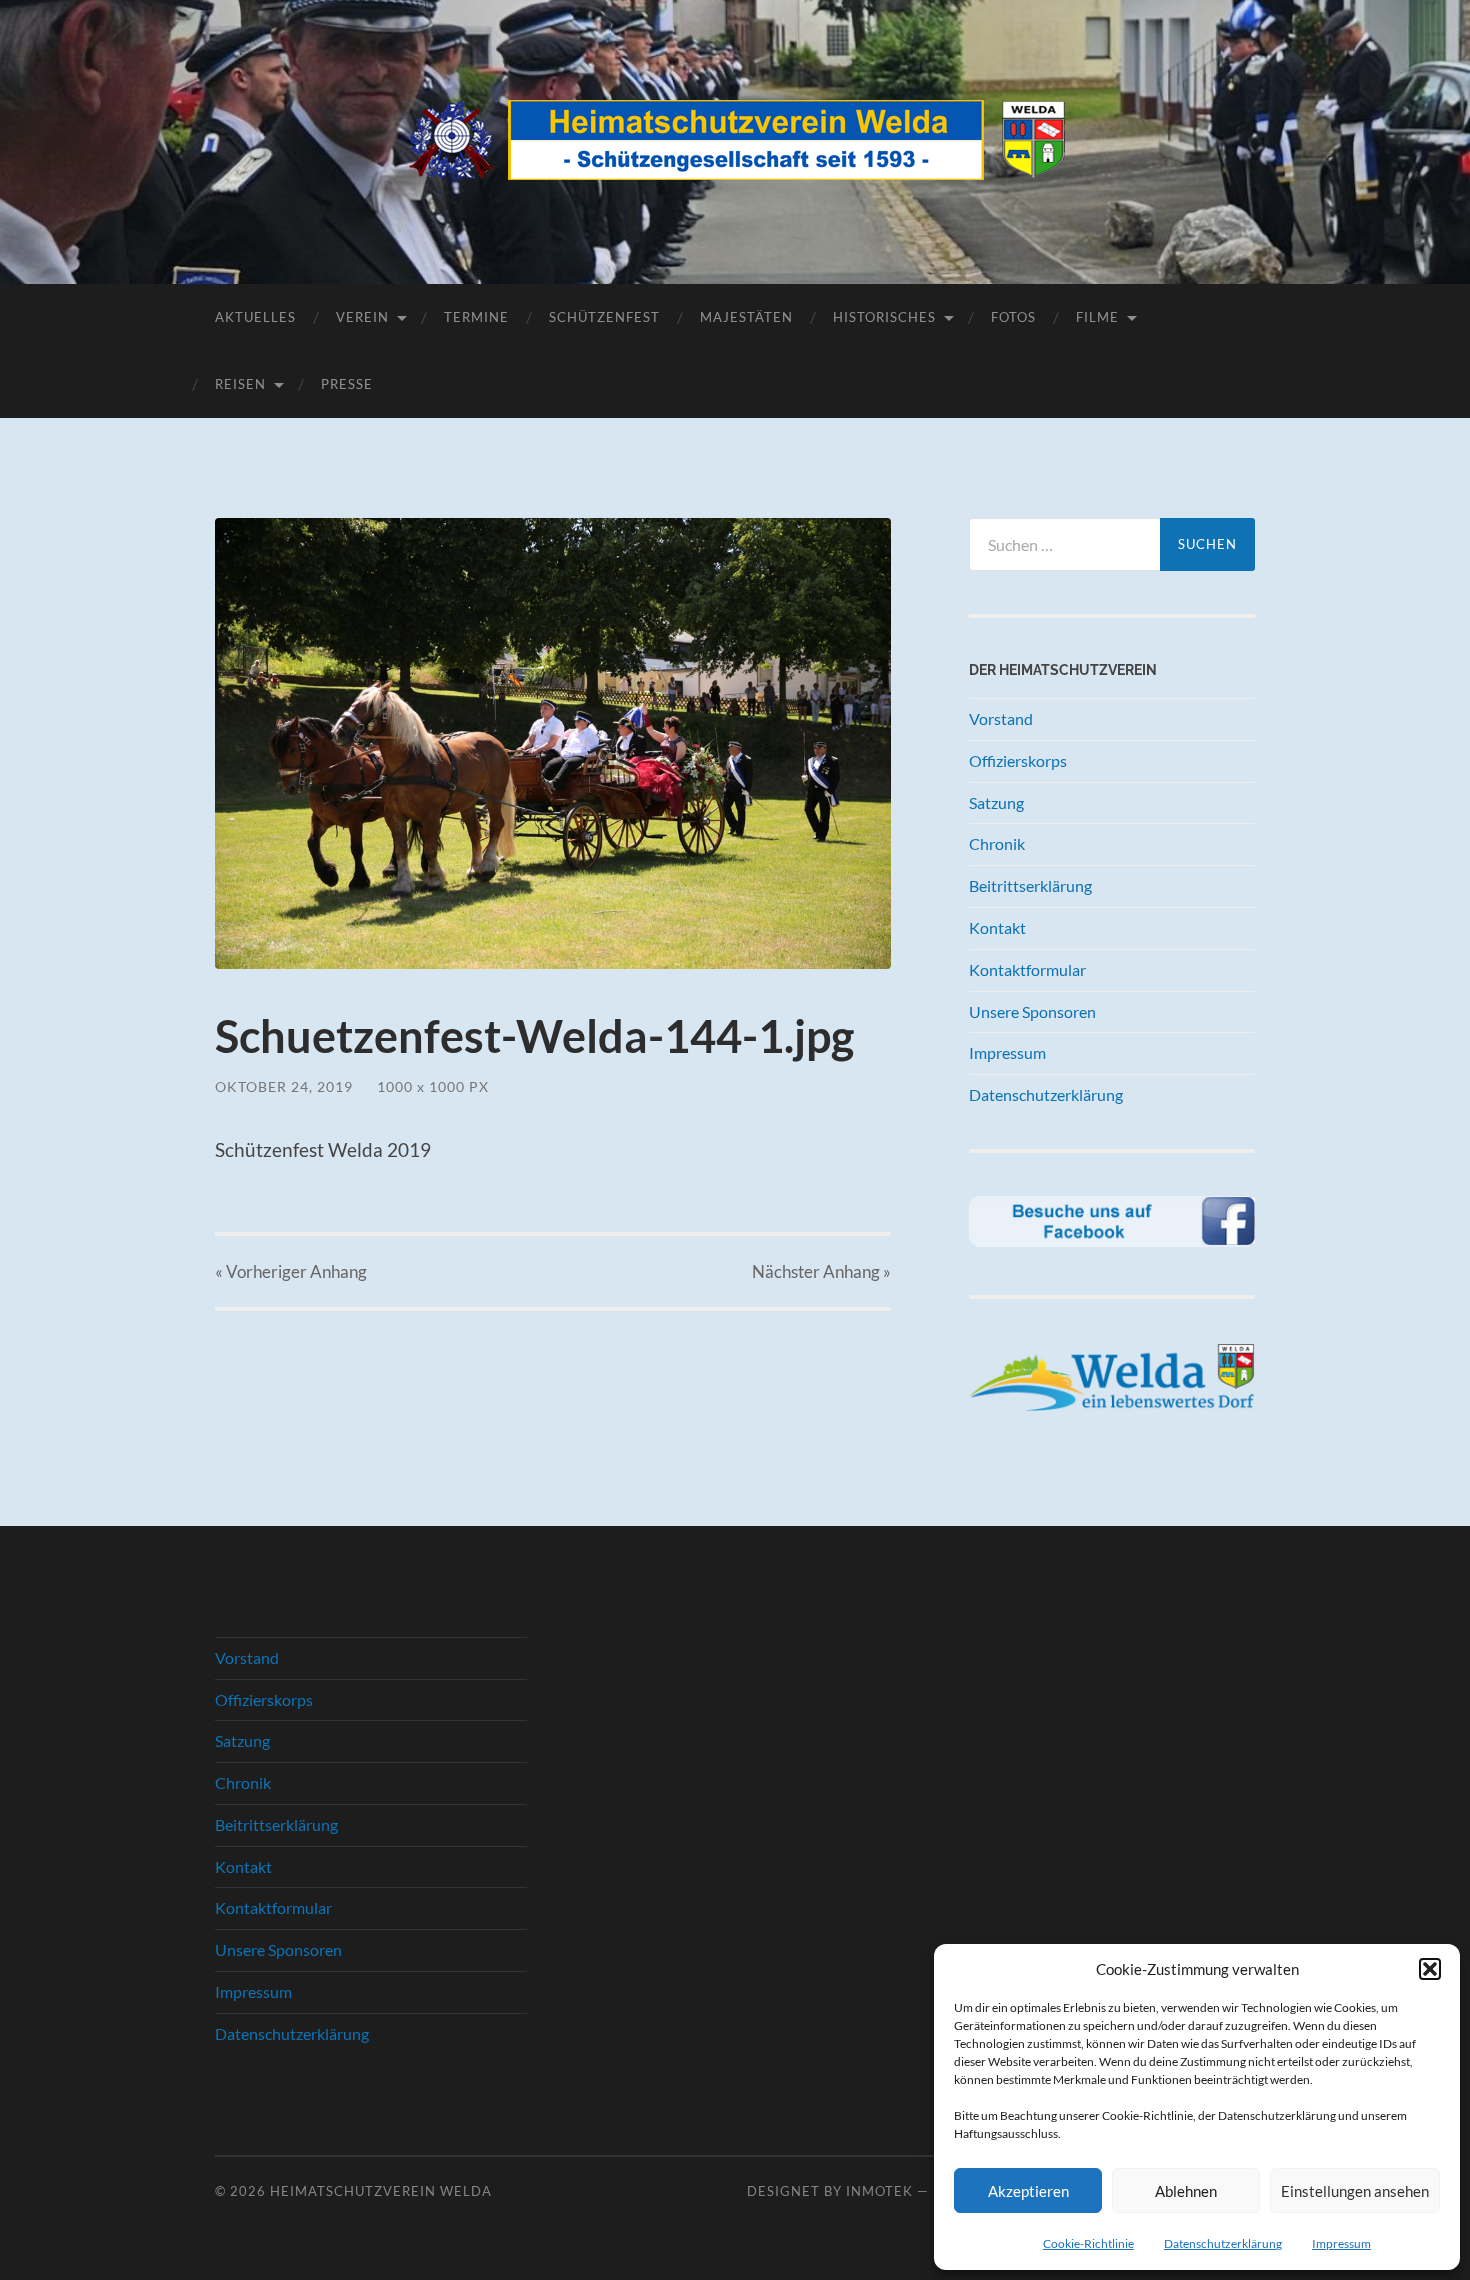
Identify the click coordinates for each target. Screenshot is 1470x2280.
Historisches (884, 317)
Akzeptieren (1028, 2191)
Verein (362, 317)
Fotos (1013, 317)
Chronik (997, 843)
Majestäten (746, 317)
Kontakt (997, 927)
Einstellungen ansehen (1355, 2191)
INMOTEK (879, 2191)
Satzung (996, 802)
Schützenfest (604, 317)
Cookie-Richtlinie (1088, 2243)
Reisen (240, 384)
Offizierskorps (1018, 760)
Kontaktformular (1027, 969)
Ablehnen (1186, 2191)
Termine (476, 317)
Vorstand (1001, 718)
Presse (347, 384)
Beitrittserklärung (1030, 885)
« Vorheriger (291, 1271)
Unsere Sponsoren (1032, 1011)
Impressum (1341, 2243)
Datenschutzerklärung (1223, 2243)
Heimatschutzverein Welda (381, 2191)
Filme (1097, 317)
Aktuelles (255, 317)
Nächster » (821, 1271)
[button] (1430, 1969)
